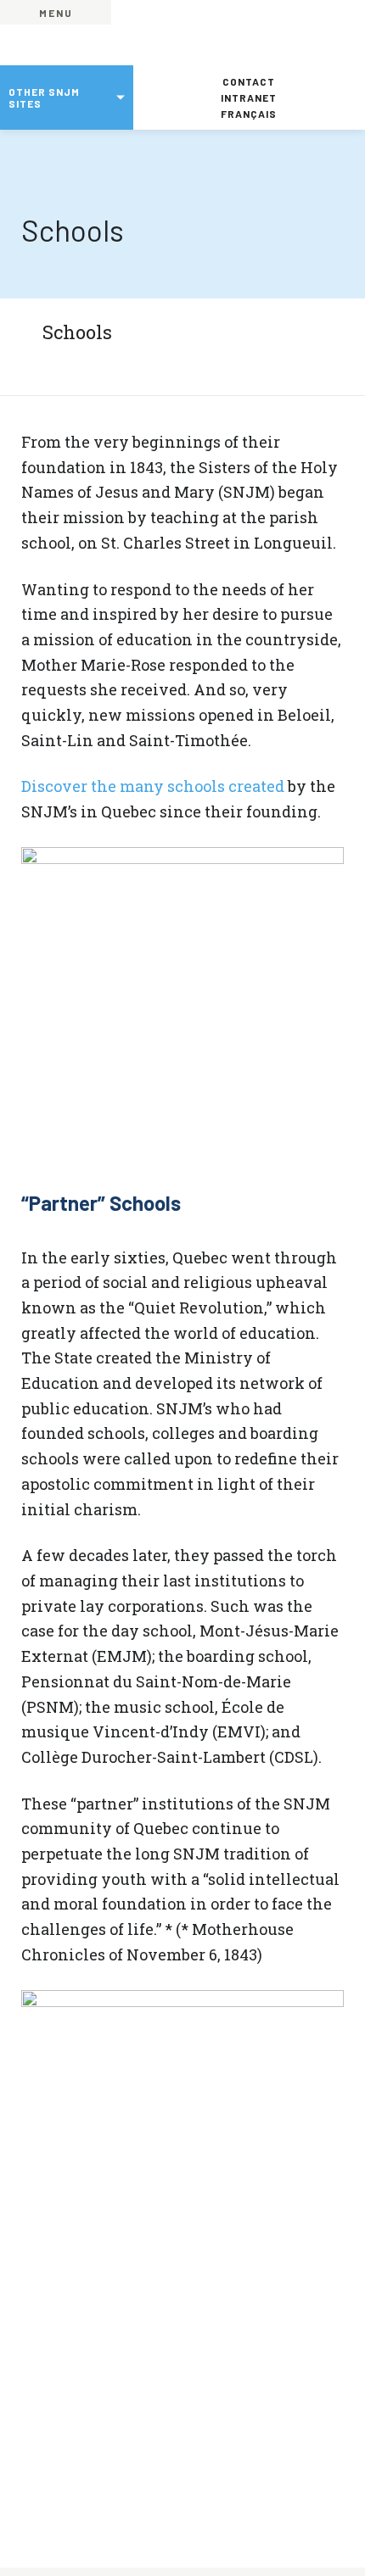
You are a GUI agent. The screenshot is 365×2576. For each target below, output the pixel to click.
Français (249, 114)
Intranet (249, 98)
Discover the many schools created (153, 786)
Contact (249, 81)
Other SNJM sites (44, 98)
